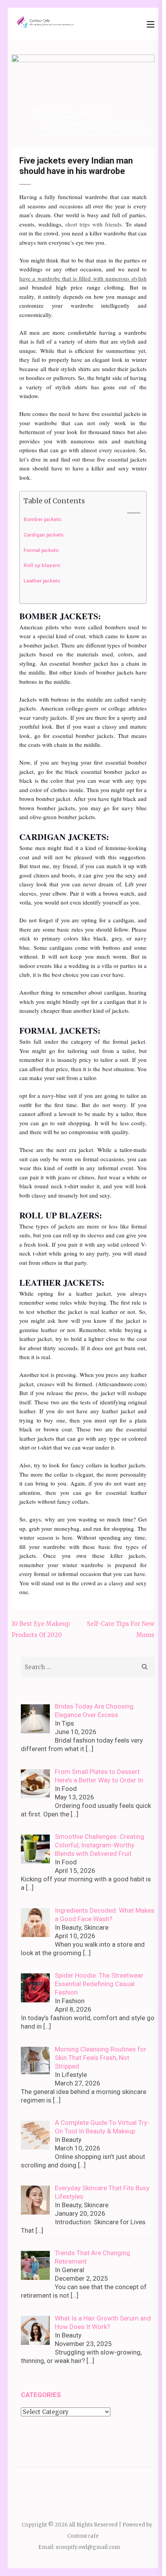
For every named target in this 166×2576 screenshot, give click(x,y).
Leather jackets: (43, 581)
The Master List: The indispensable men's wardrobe (95, 132)
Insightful (100, 112)
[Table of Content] (134, 513)
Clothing (49, 117)
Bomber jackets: (43, 519)
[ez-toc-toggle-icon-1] (130, 513)
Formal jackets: (42, 550)
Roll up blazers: (43, 565)
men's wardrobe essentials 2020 (102, 129)
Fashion (69, 117)
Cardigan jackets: (45, 535)
